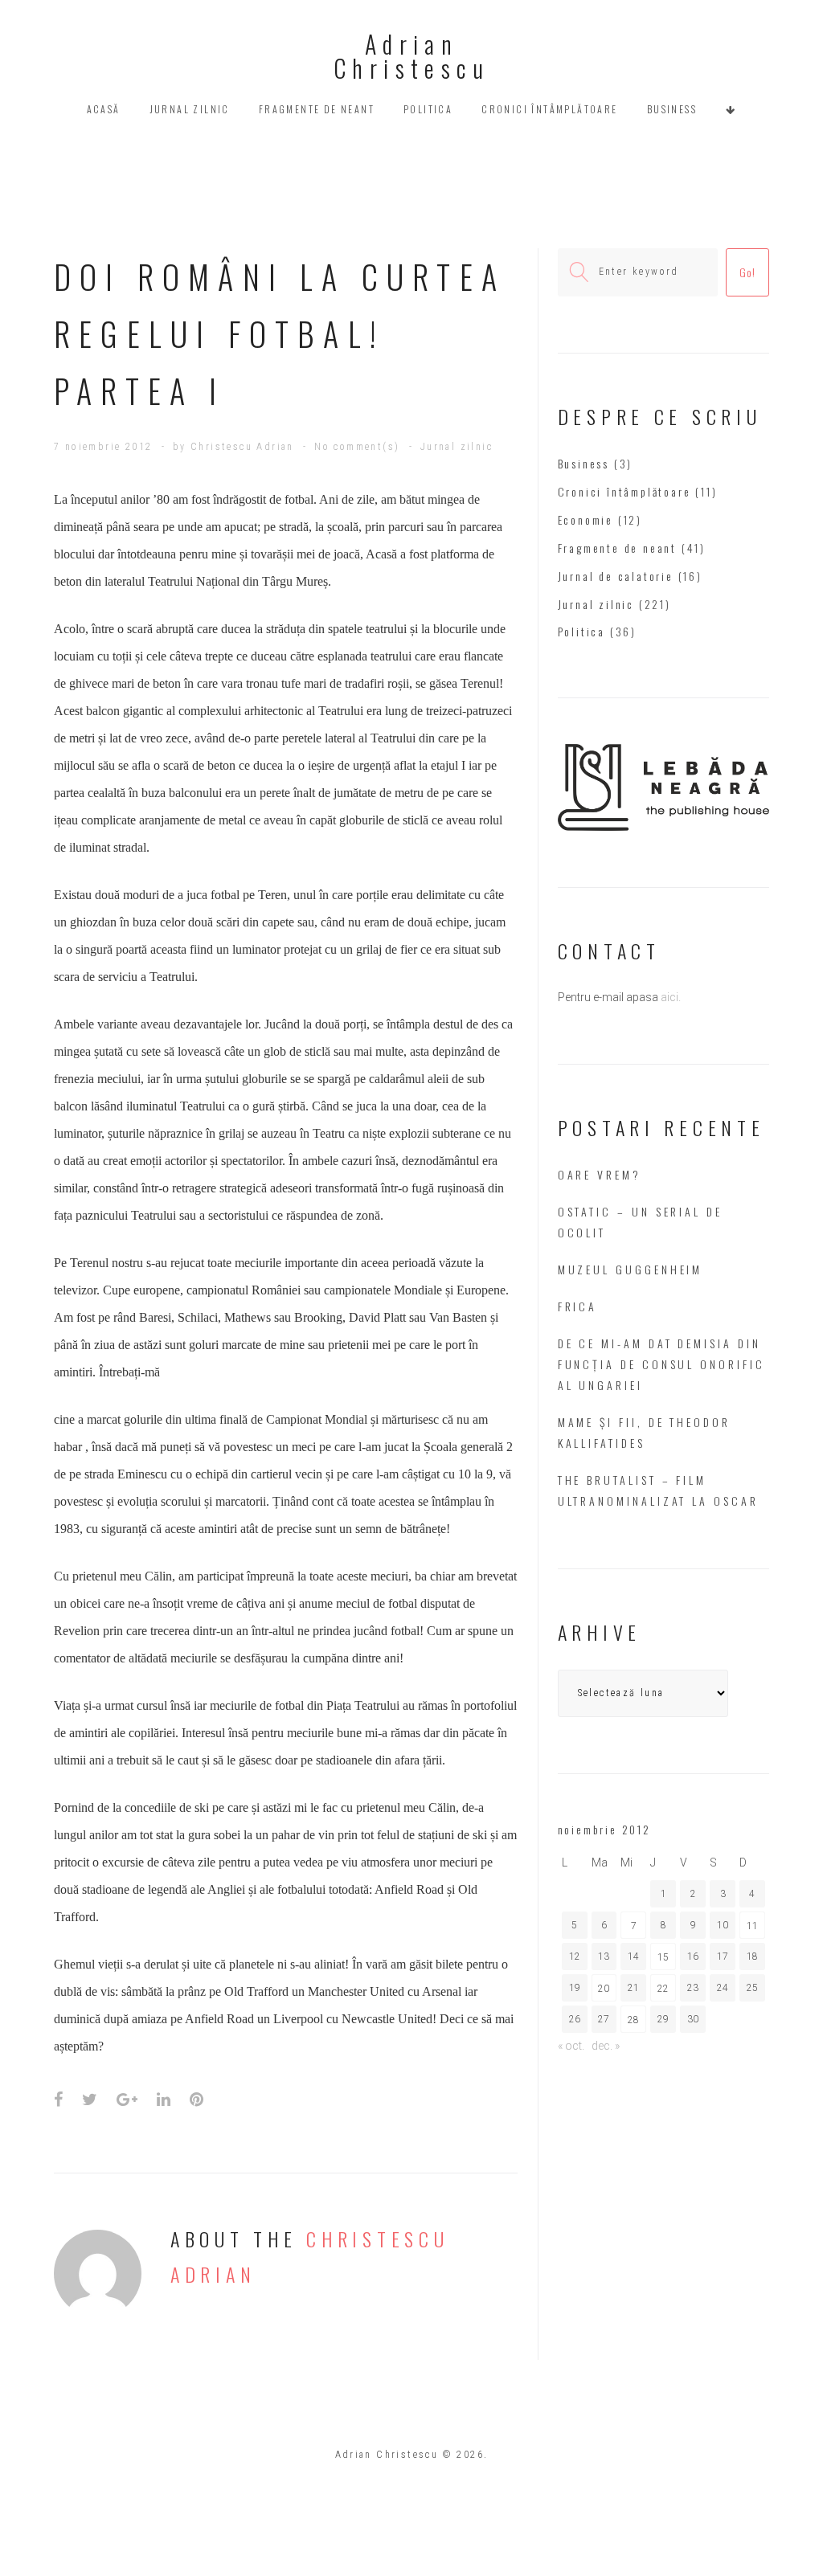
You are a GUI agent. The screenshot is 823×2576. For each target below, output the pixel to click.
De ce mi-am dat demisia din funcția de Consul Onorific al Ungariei (661, 1364)
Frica (578, 1306)
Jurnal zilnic (190, 109)
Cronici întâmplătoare (549, 109)
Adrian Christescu (411, 56)
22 (663, 1989)
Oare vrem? (600, 1174)
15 (663, 1957)
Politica (428, 109)
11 (752, 1926)
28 (633, 2020)
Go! (747, 272)
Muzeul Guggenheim (631, 1269)
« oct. (571, 2046)
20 (604, 1989)
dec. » (606, 2046)
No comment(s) (357, 447)
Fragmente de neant (317, 109)
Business (672, 109)
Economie (586, 519)
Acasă (104, 109)
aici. (671, 997)
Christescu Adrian (242, 447)
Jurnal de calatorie (616, 576)
